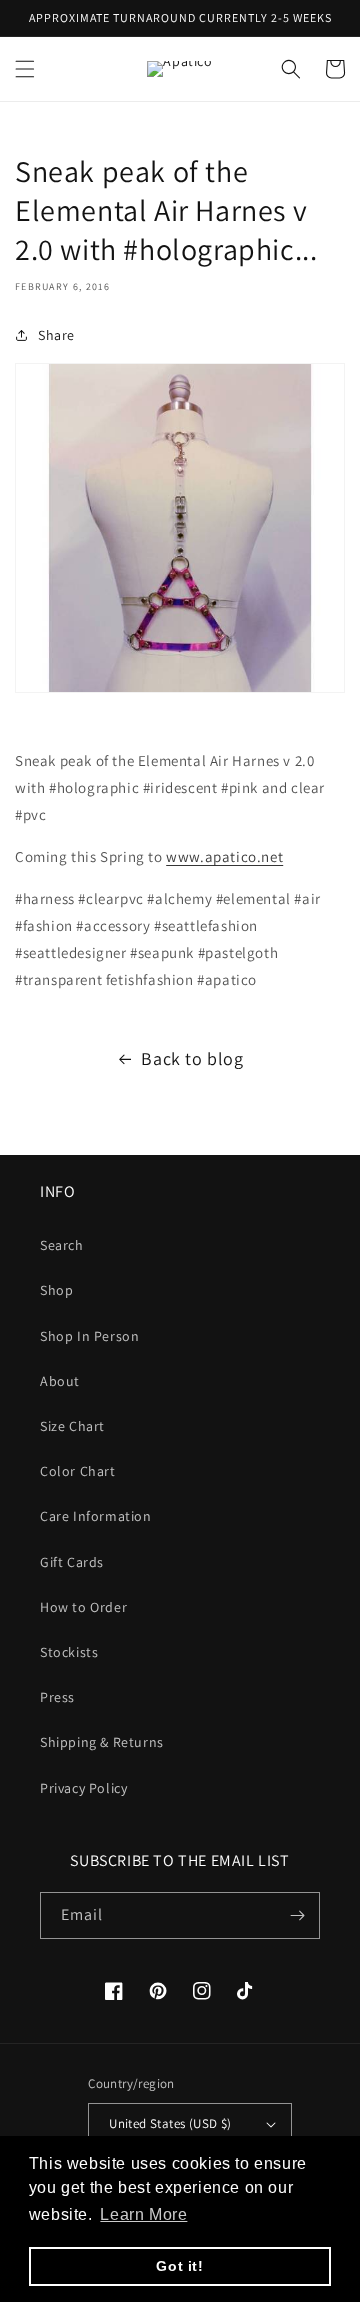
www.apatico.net (224, 856)
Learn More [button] (143, 2214)
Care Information (96, 1516)
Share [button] (56, 335)
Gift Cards (72, 1562)
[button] (25, 69)
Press (57, 1697)
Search (62, 1245)
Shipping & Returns (102, 1742)
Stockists (69, 1652)
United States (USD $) (170, 2123)
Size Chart (72, 1426)
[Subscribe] (297, 1915)
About (60, 1381)
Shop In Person (89, 1336)
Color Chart (78, 1471)
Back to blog (192, 1058)
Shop (56, 1290)
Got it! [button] (179, 2266)
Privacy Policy (83, 1788)
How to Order (83, 1607)
